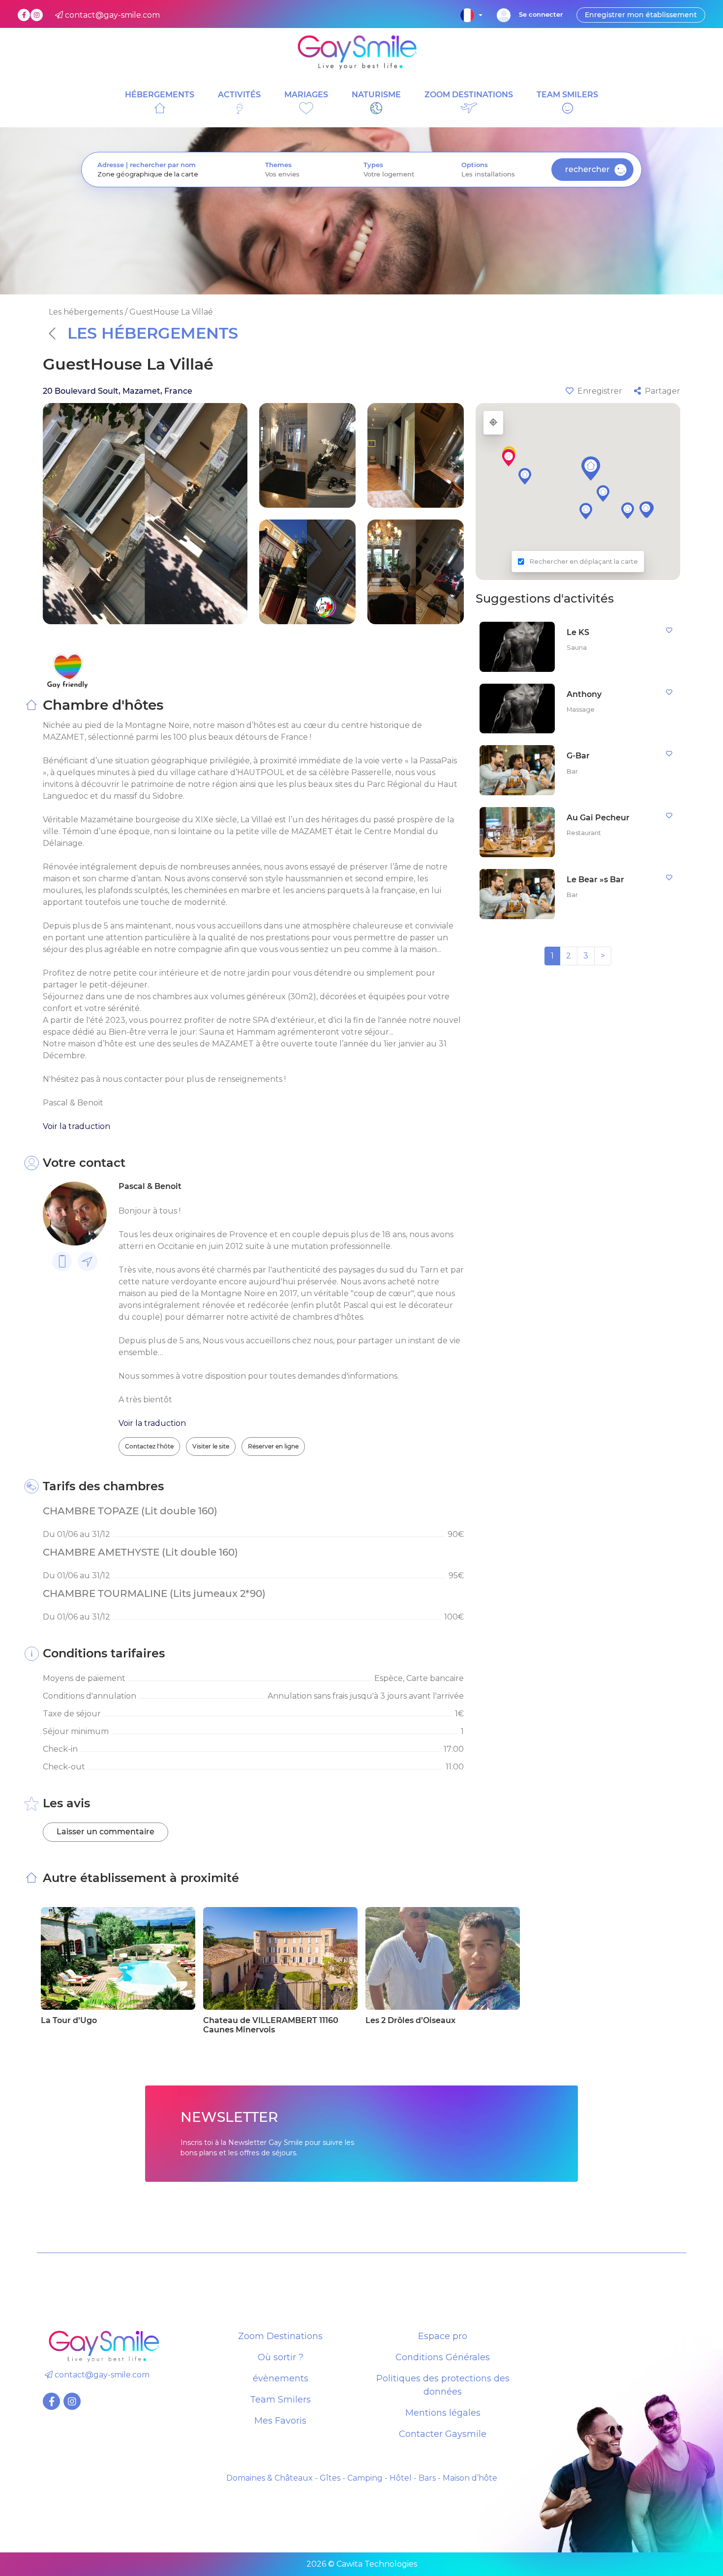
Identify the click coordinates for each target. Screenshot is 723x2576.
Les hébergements (153, 333)
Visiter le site (211, 1446)
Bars (427, 2478)
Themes (278, 165)
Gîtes (330, 2478)
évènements (281, 2378)
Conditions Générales (443, 2357)
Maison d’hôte (470, 2478)
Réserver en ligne (273, 1446)
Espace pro (443, 2336)
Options (475, 165)
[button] (591, 468)
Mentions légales (443, 2413)
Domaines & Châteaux (270, 2478)
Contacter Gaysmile (443, 2434)
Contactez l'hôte (149, 1446)
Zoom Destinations (280, 2336)
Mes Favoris (280, 2421)
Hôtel (401, 2478)
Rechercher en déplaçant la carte (584, 562)
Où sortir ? (281, 2357)
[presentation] (166, 174)
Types (373, 165)
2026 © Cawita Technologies (362, 2564)
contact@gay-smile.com (101, 2375)
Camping (365, 2478)
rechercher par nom (163, 165)
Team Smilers (280, 2400)
